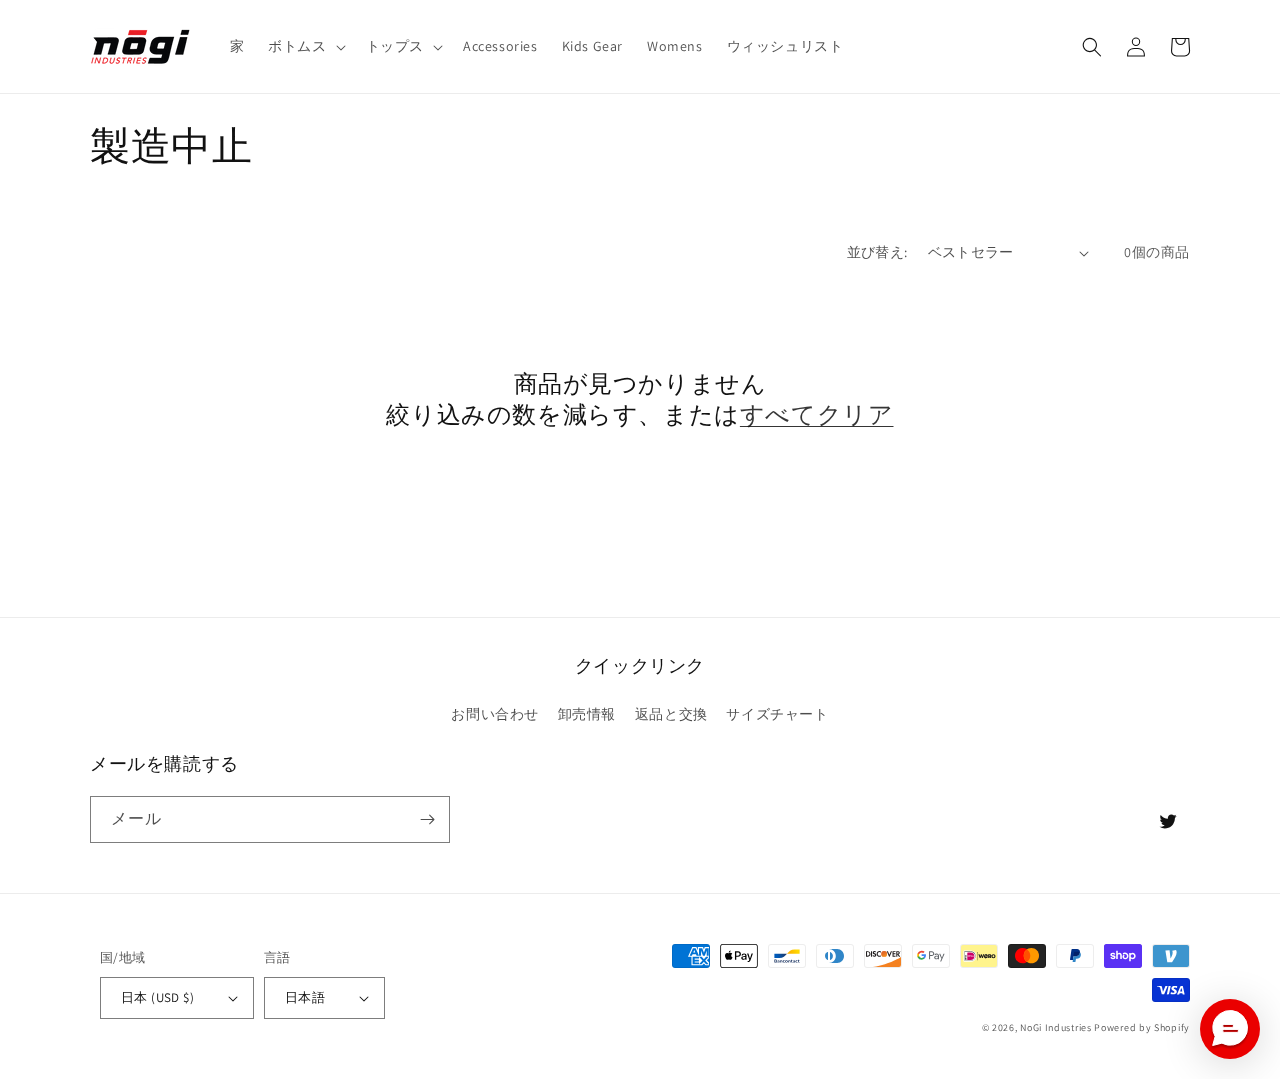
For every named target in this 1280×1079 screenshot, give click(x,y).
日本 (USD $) (157, 997)
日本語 (305, 997)
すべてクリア (817, 414)
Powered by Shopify (1142, 1027)
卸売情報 (587, 714)
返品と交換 (671, 714)
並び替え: (877, 252)
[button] (304, 46)
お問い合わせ (495, 714)
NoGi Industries (1056, 1027)
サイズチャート (777, 714)
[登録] (427, 819)
